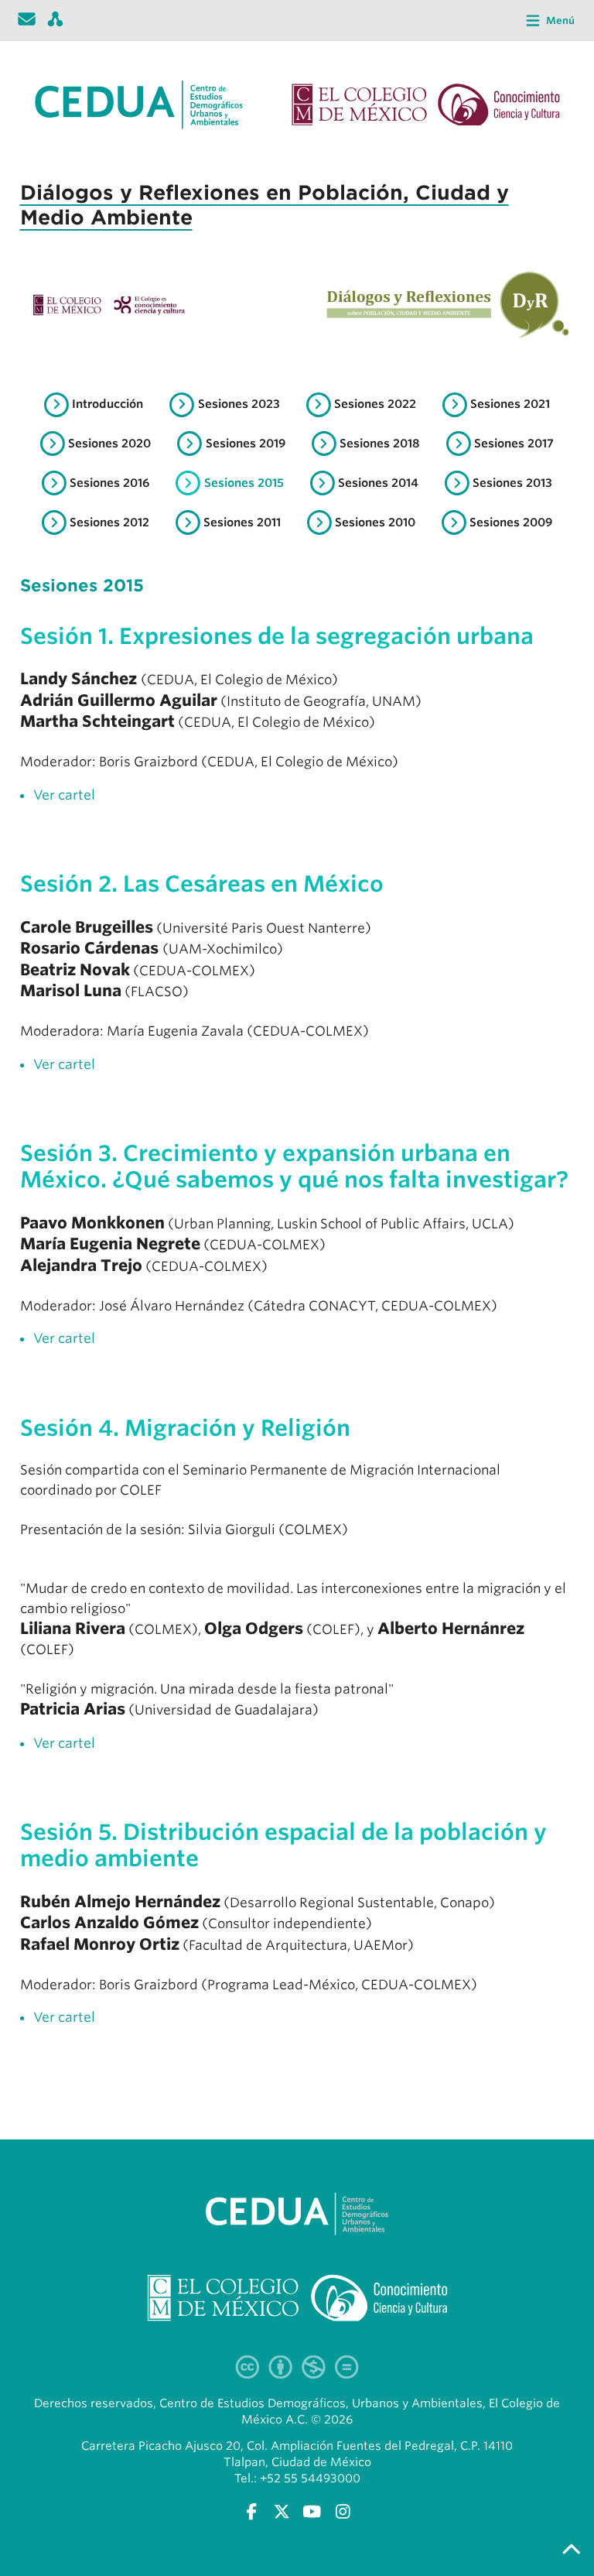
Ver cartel (64, 795)
